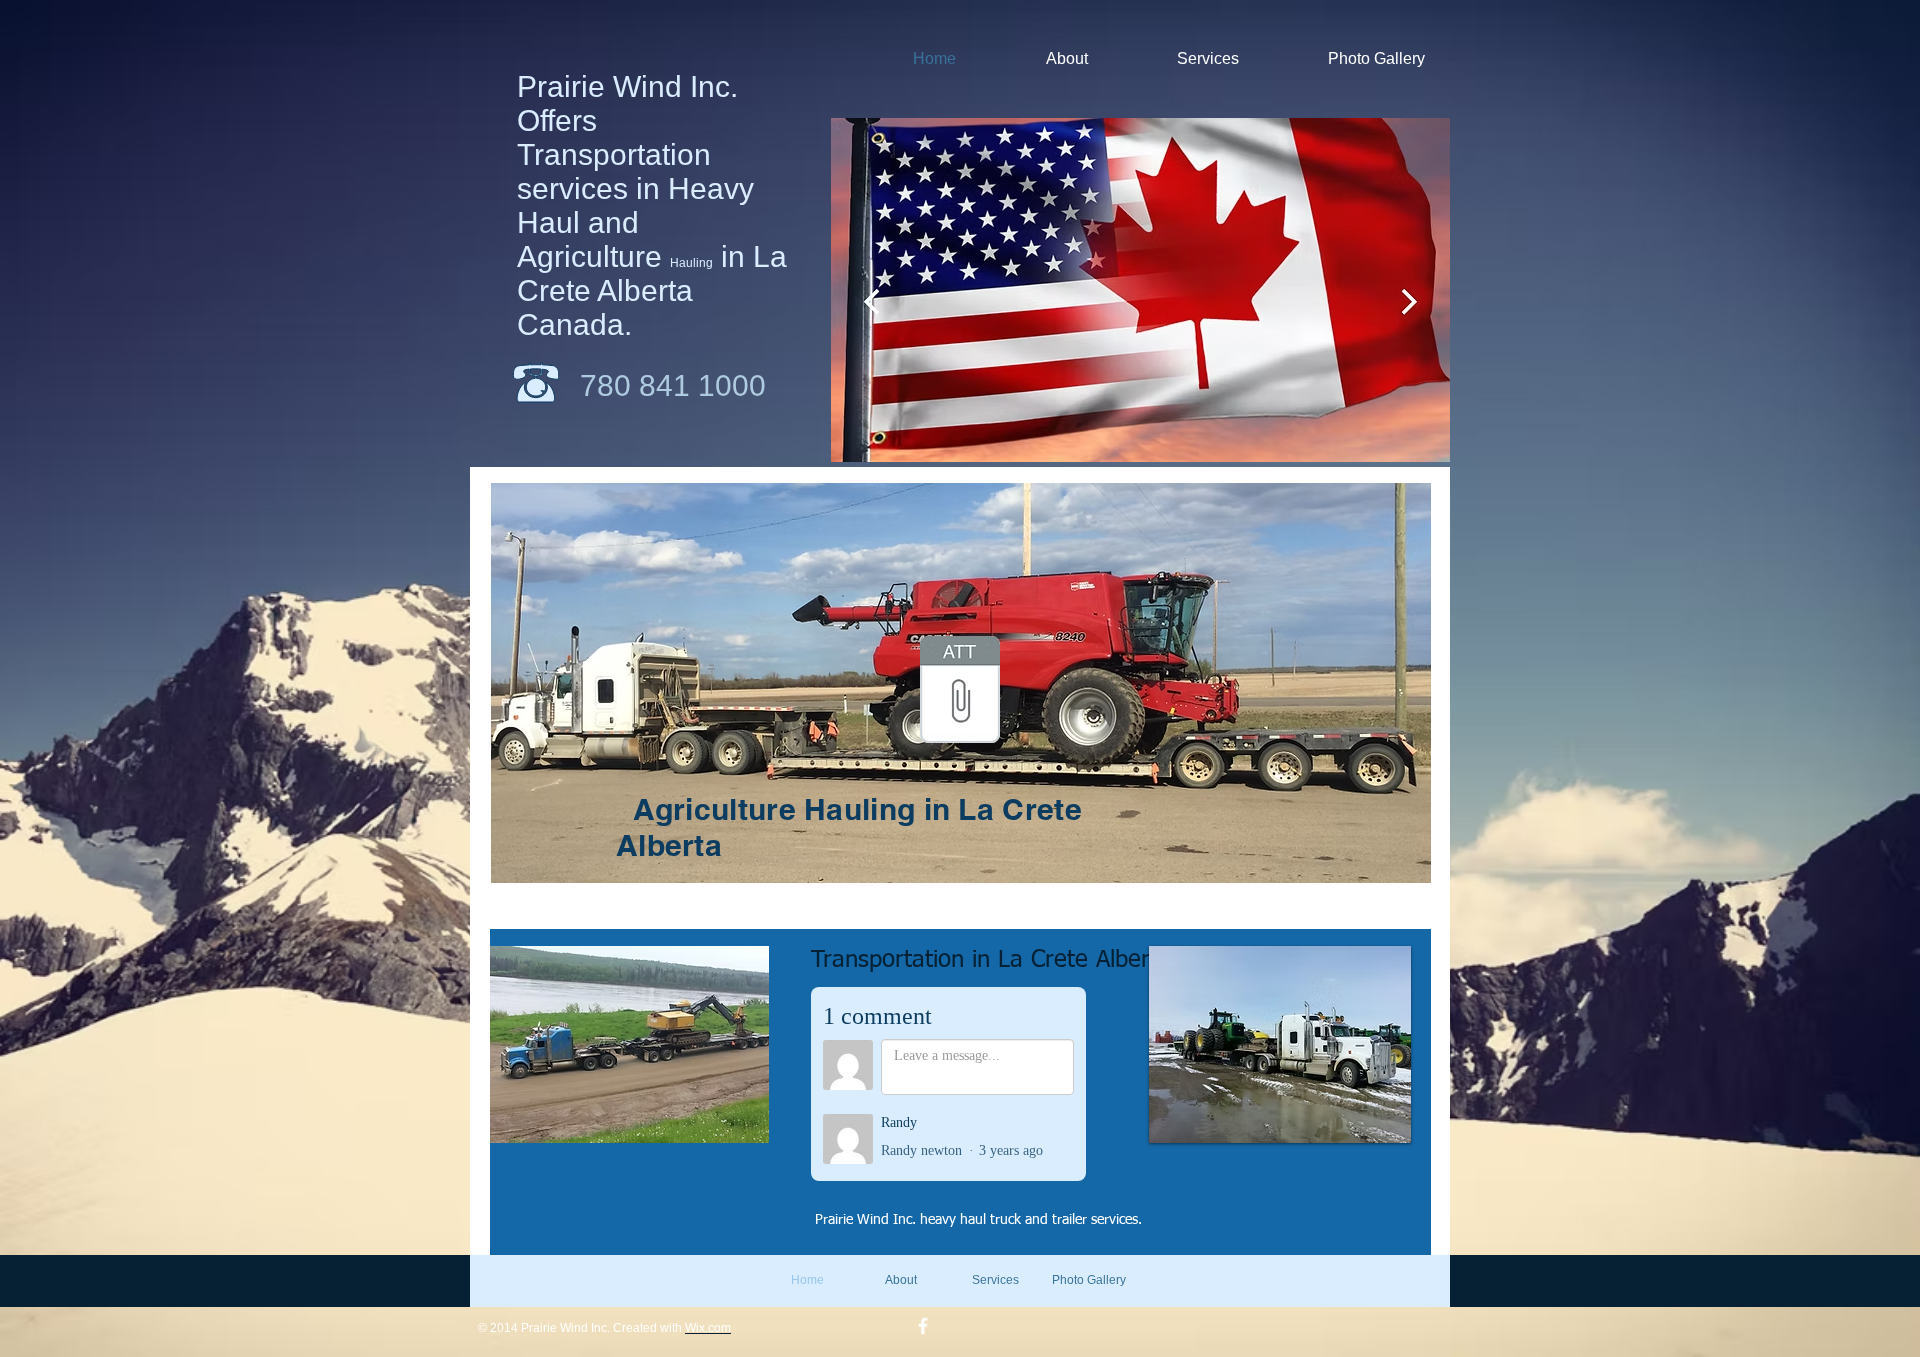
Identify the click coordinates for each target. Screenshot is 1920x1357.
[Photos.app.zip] (960, 692)
